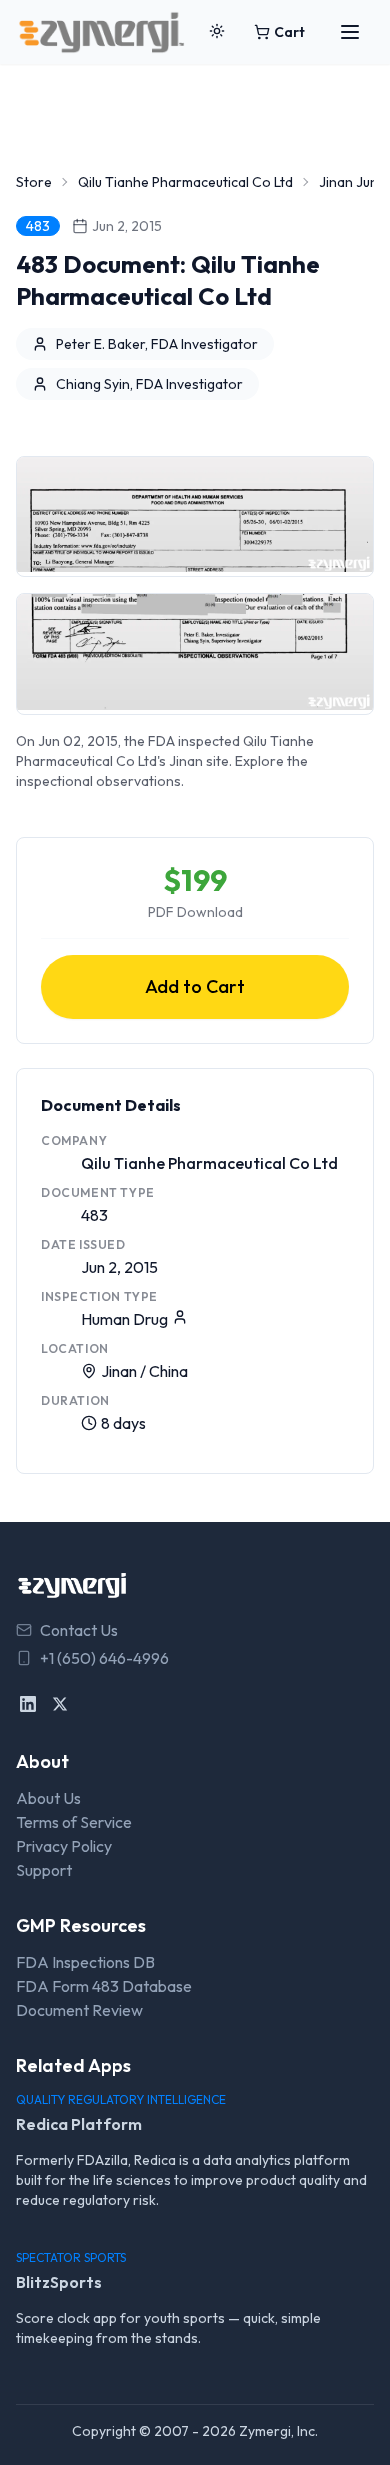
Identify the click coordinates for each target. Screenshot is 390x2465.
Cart (289, 32)
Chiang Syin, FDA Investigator (149, 384)
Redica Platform (79, 2124)
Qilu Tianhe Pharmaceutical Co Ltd (185, 182)
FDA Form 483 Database (104, 1986)
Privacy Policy (64, 1846)
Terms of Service (74, 1822)
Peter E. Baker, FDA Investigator (157, 344)
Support (44, 1870)
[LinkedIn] (28, 1704)
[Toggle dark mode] (217, 32)
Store (34, 182)
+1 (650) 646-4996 (104, 1658)
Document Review (79, 2010)
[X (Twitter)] (60, 1704)
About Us (48, 1798)
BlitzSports (59, 2282)
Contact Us (79, 1630)
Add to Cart (195, 986)
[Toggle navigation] (350, 32)
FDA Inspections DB (85, 1962)
